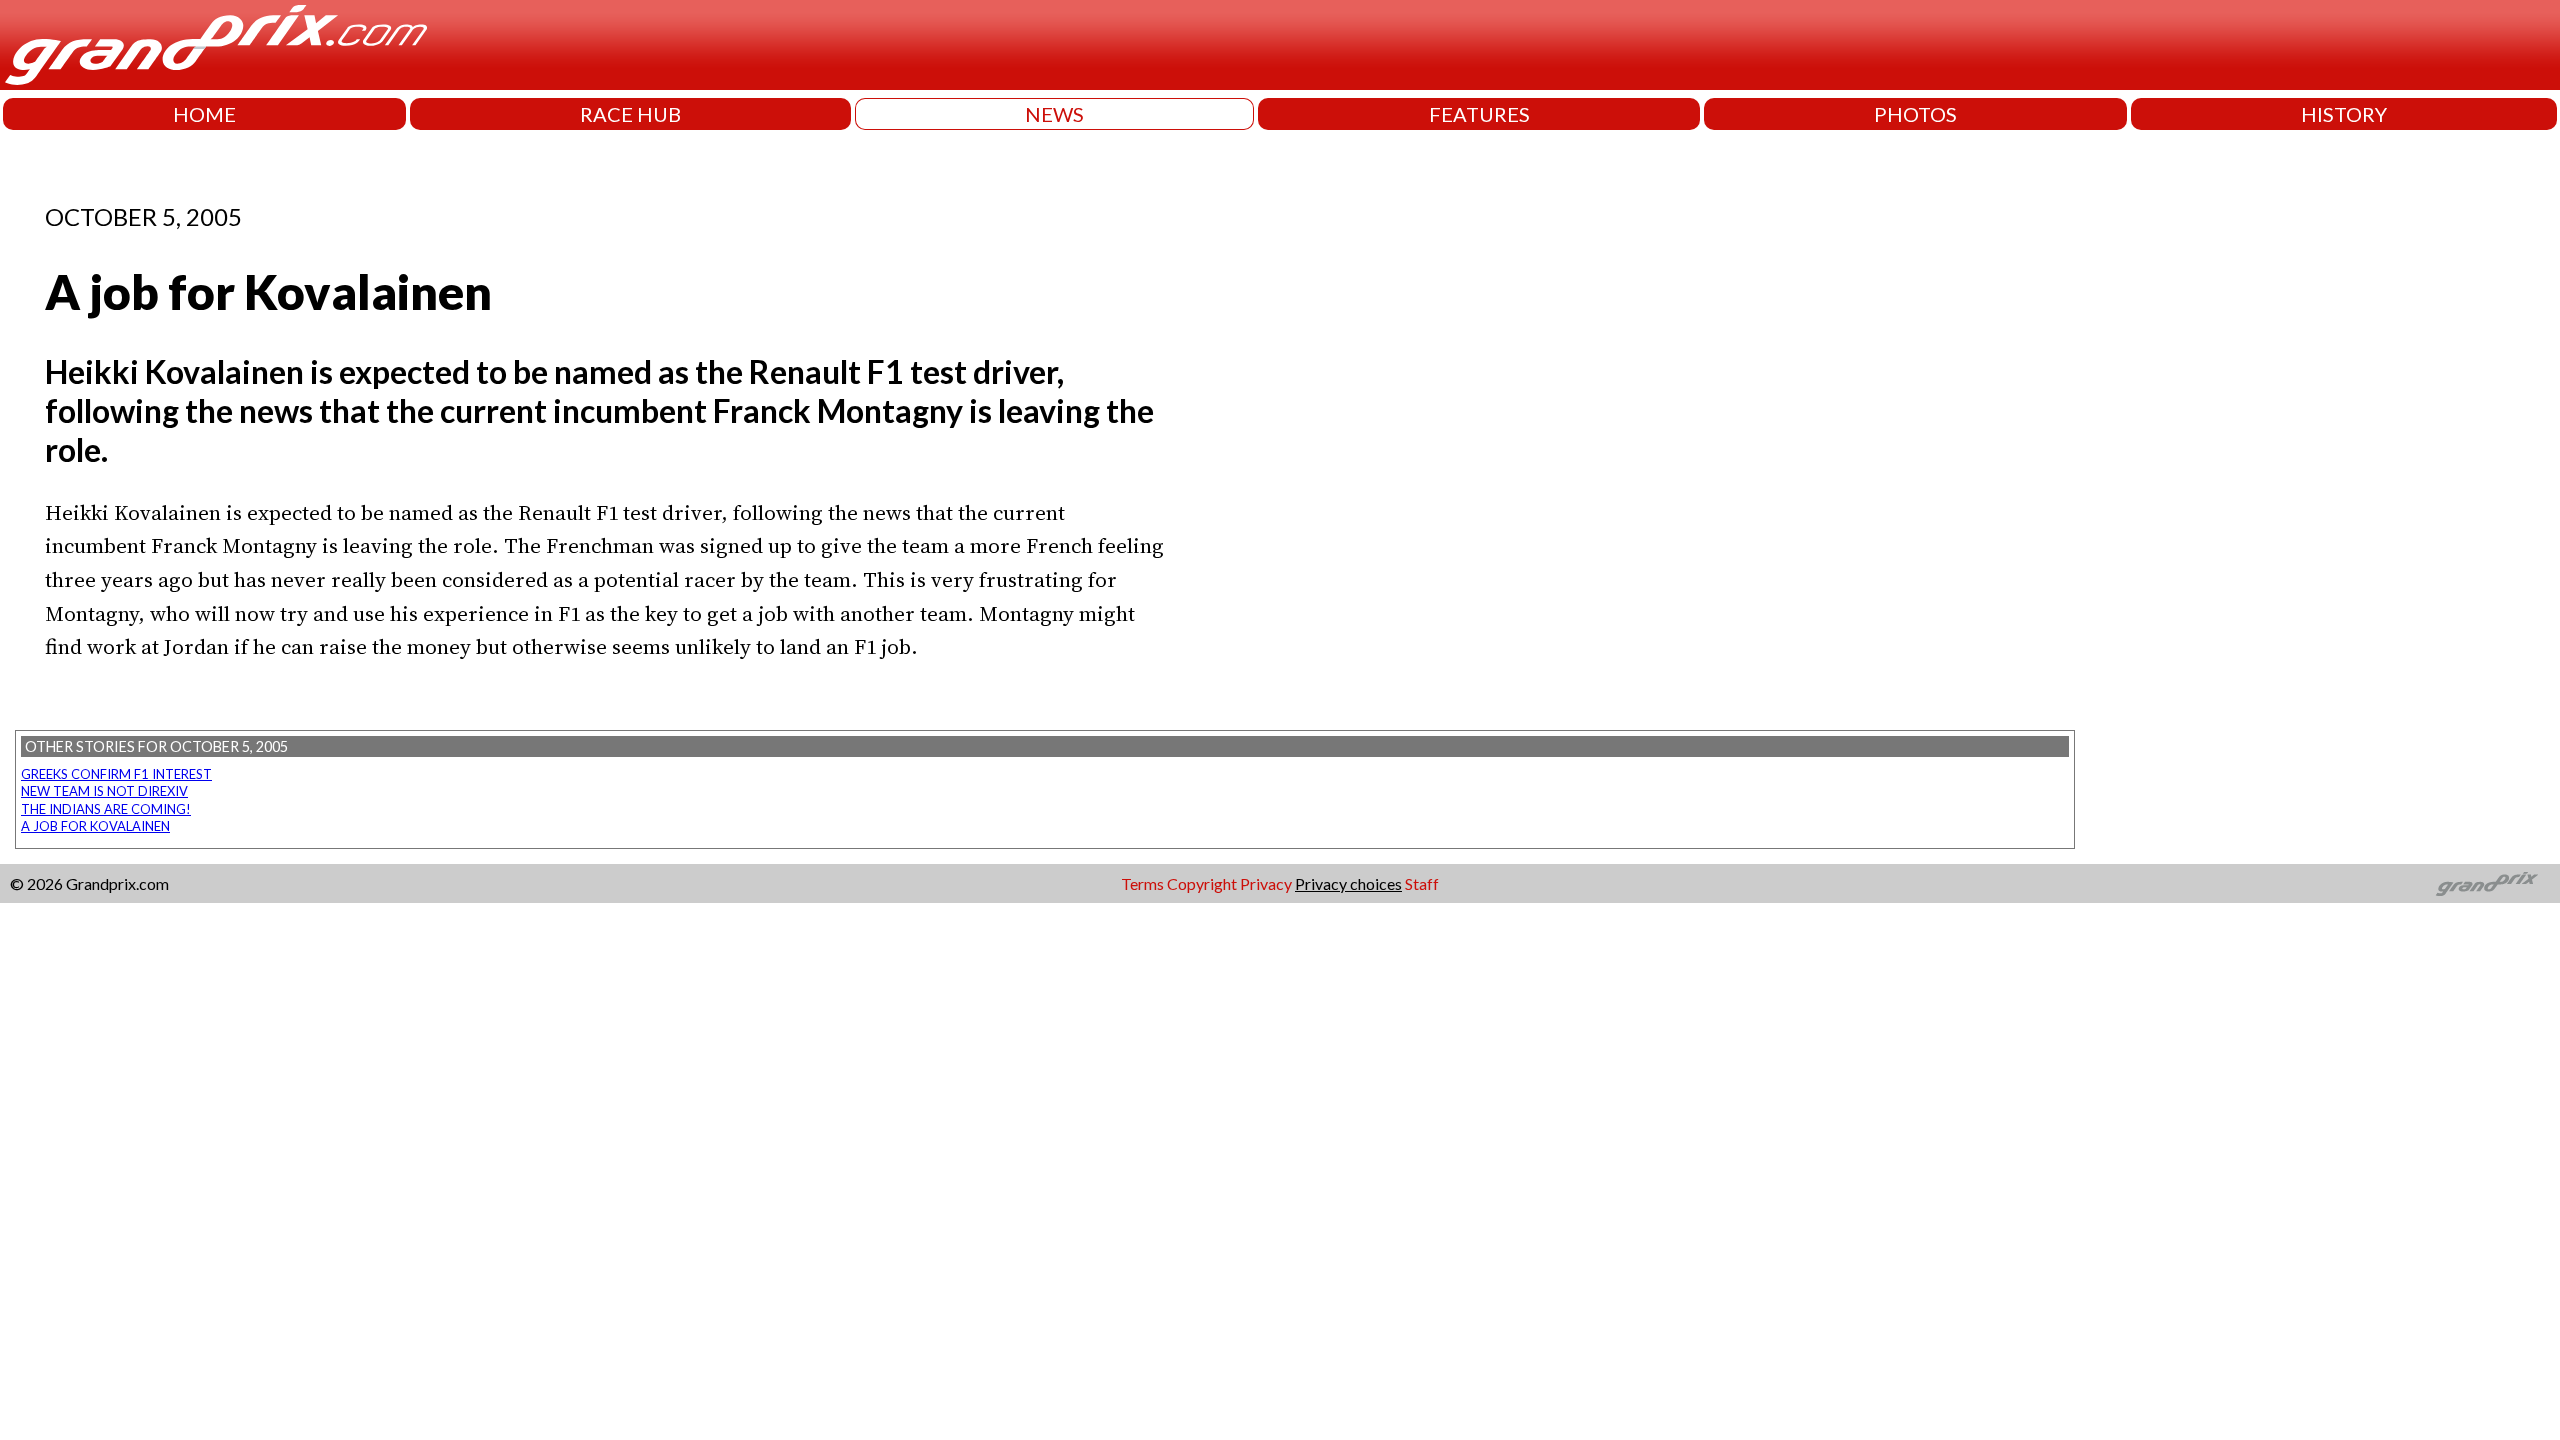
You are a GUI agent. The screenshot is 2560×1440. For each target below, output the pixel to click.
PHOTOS (1915, 114)
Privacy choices (1348, 883)
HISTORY (2344, 114)
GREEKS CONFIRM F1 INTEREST (116, 774)
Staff (1422, 883)
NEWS (1054, 114)
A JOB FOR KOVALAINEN (95, 826)
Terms (1142, 883)
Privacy (1266, 883)
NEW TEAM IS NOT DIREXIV (104, 791)
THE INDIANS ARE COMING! (106, 809)
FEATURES (1479, 114)
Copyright (1202, 883)
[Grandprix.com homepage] (2487, 884)
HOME (204, 114)
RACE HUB (630, 114)
